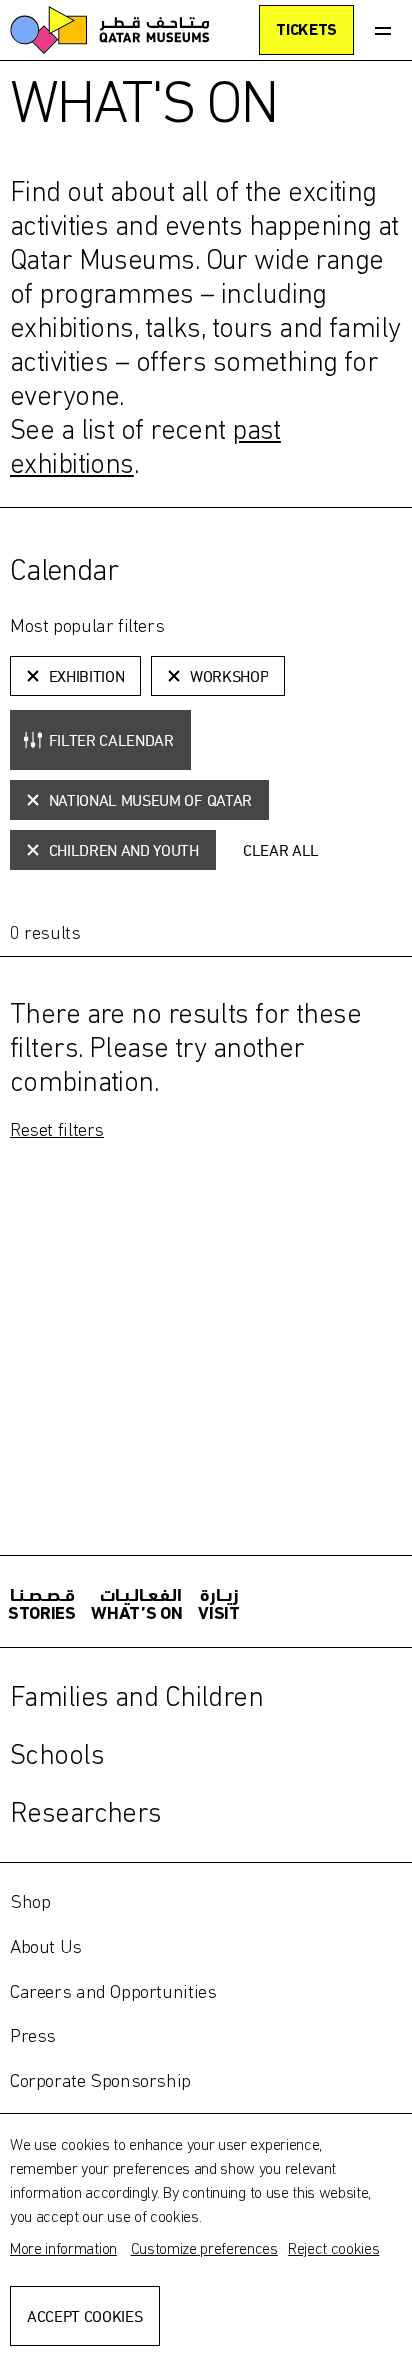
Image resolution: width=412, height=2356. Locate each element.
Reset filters (57, 1129)
